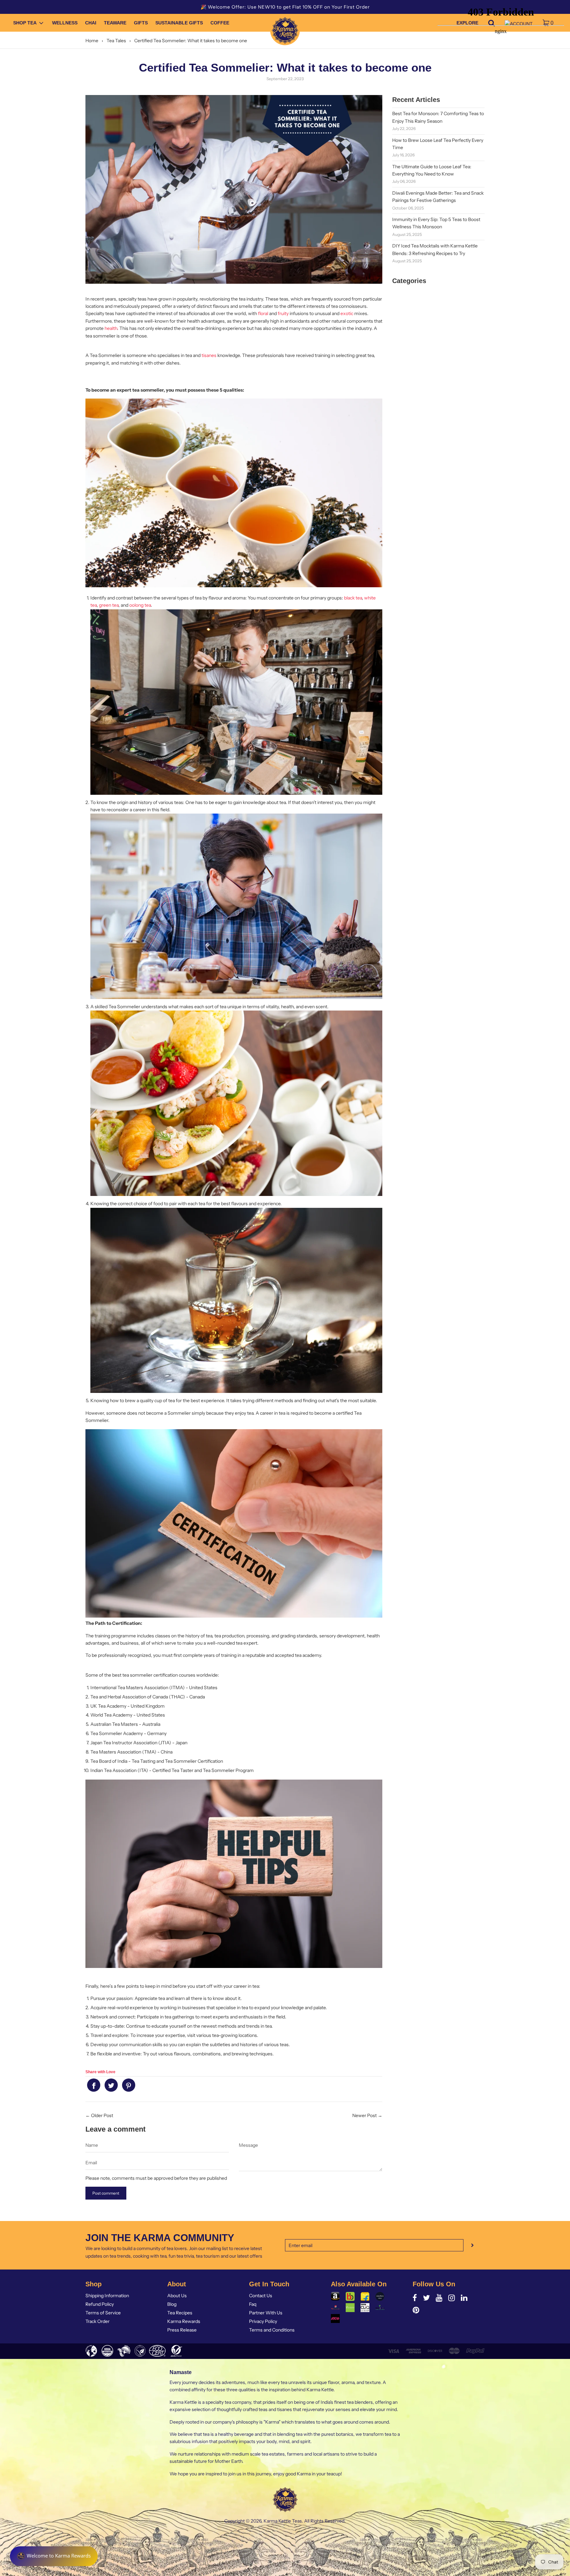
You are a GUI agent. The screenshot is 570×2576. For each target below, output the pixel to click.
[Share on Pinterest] (129, 2085)
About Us (177, 2296)
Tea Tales (116, 41)
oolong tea (140, 605)
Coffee (220, 23)
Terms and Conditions (272, 2330)
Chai (91, 23)
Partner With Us (266, 2313)
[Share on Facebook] (94, 2085)
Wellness (65, 23)
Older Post (102, 2115)
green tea (109, 605)
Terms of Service (103, 2313)
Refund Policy (100, 2304)
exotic (347, 313)
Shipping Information (107, 2296)
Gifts (141, 23)
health (111, 328)
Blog (172, 2304)
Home (92, 41)
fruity (283, 313)
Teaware (115, 23)
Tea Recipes (180, 2313)
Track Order (97, 2321)
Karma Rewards (184, 2321)
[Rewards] (54, 2556)
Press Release (182, 2330)
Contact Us (261, 2296)
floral (263, 313)
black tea (353, 598)
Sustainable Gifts (179, 23)
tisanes (209, 355)
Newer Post (364, 2115)
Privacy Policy (263, 2321)
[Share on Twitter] (111, 2085)
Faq (253, 2304)
